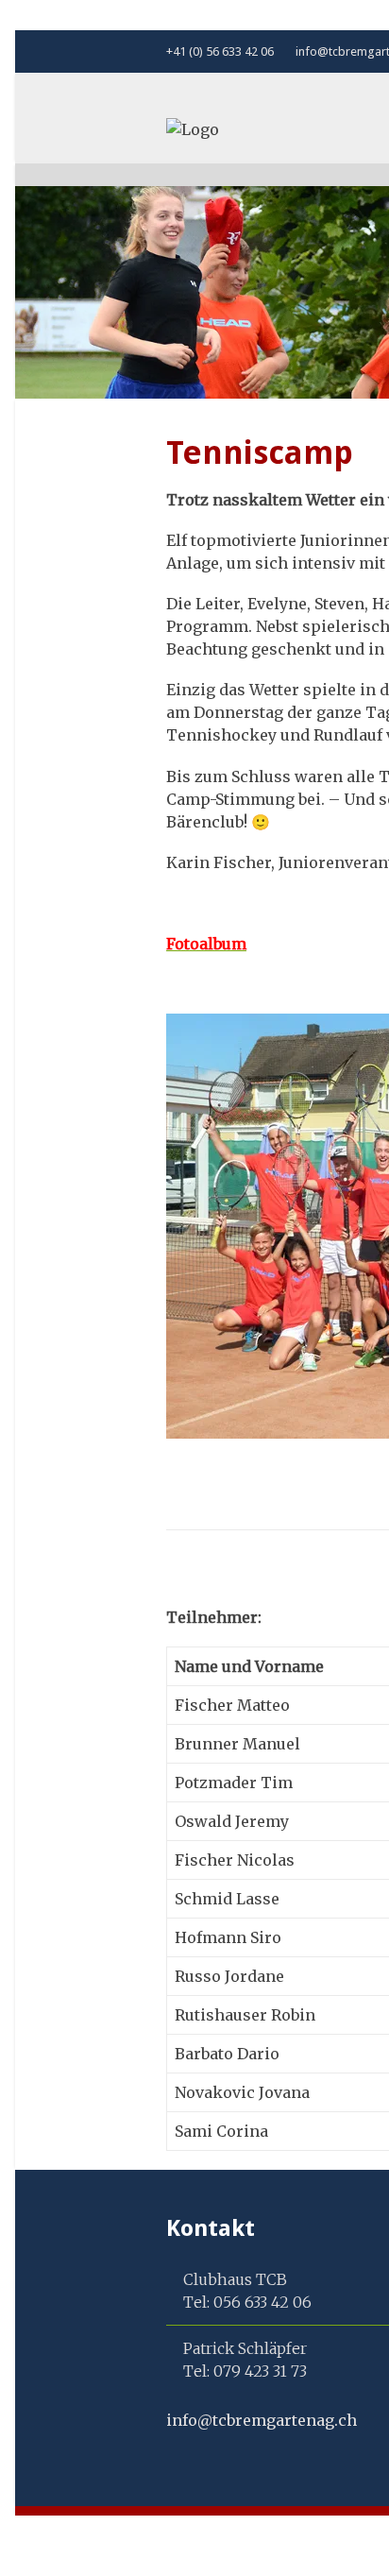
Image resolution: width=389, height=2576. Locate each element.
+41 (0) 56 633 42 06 (220, 51)
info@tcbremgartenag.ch (262, 2420)
